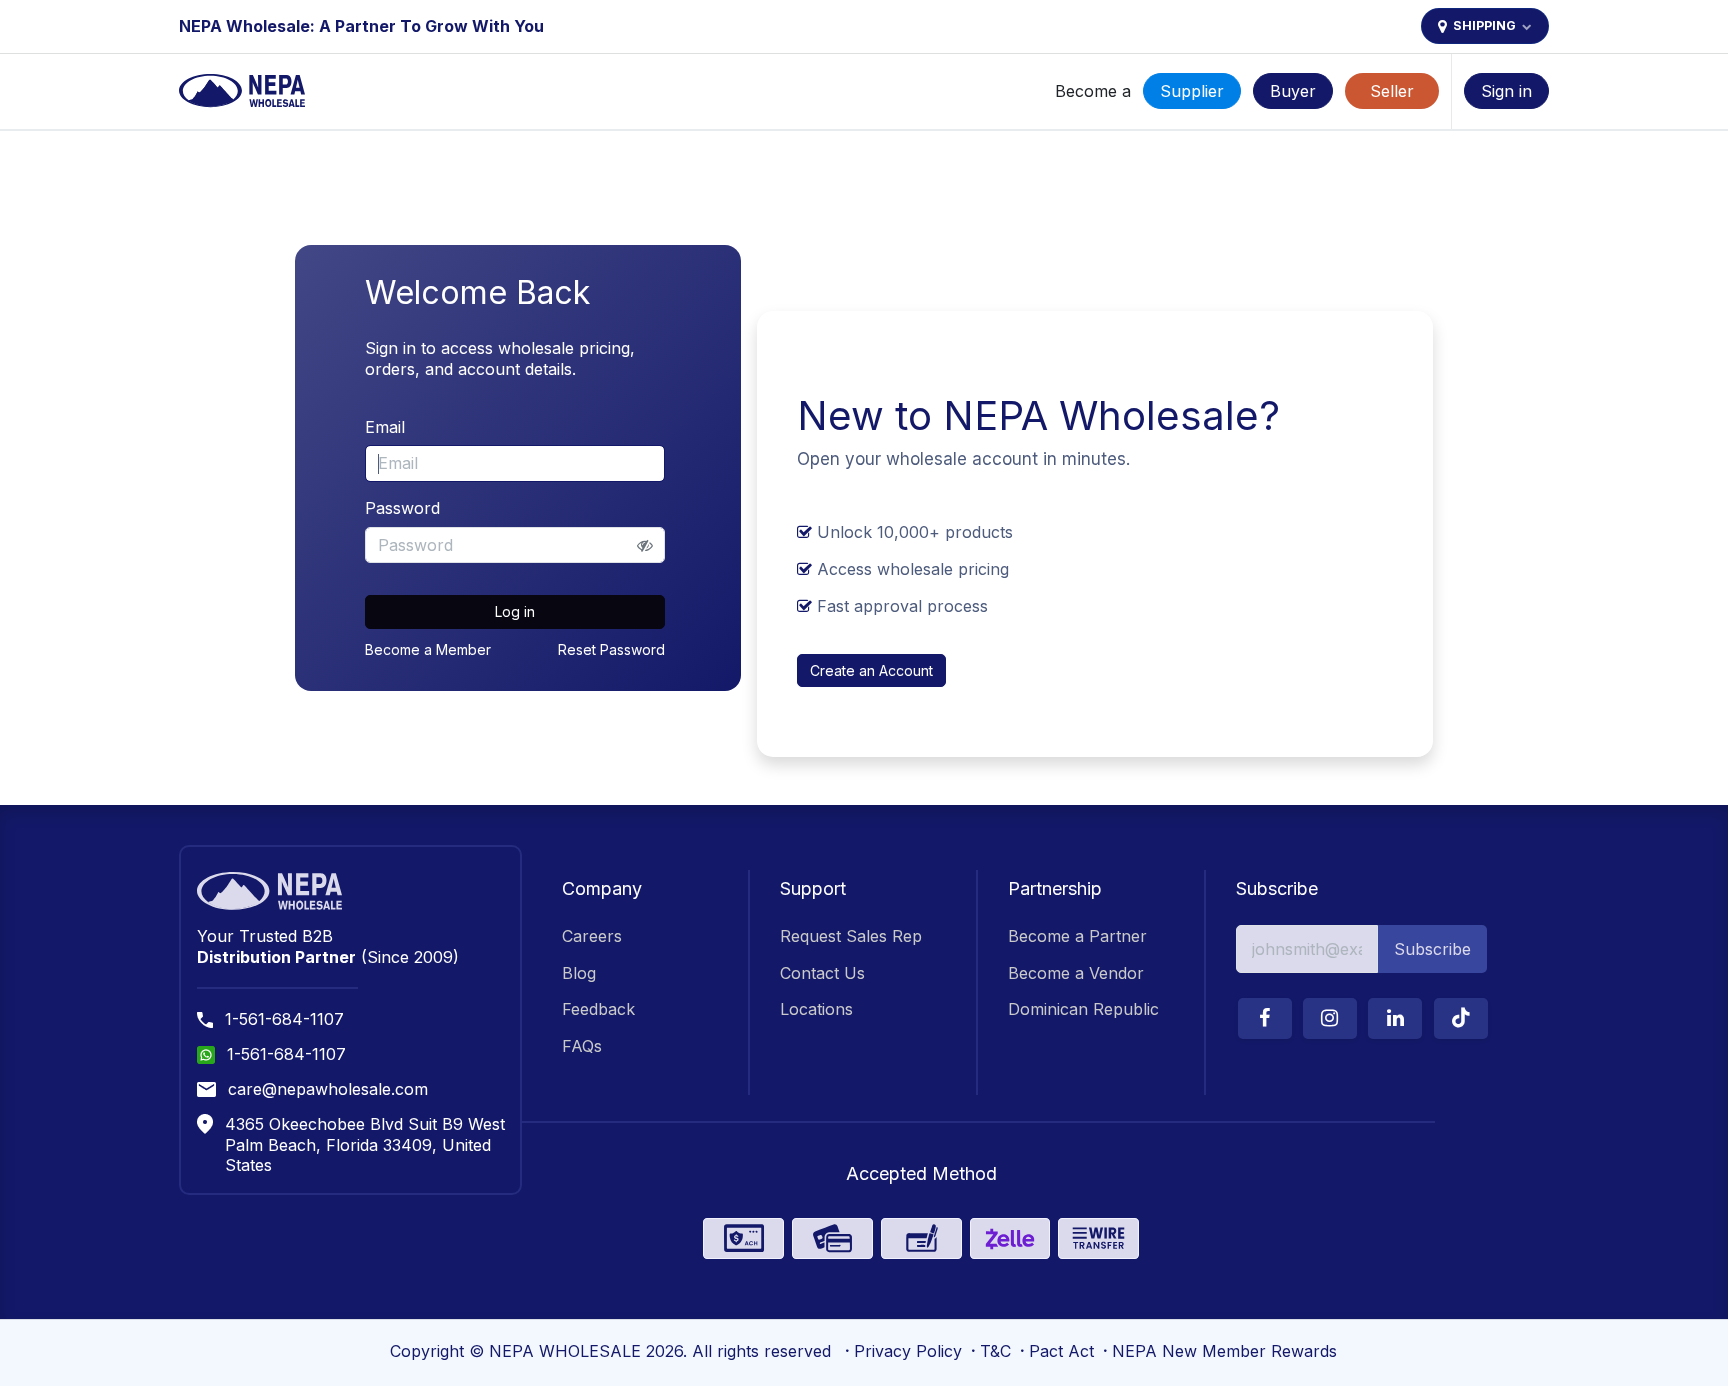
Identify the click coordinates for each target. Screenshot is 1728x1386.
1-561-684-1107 (284, 1019)
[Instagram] (1330, 1018)
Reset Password (611, 649)
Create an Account (871, 670)
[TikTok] (1461, 1018)
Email (385, 427)
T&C (995, 1351)
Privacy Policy (908, 1351)
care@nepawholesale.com (328, 1089)
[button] (1432, 949)
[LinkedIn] (1395, 1018)
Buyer (1293, 91)
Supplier (1192, 91)
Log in (515, 611)
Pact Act (1061, 1351)
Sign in (1506, 91)
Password (402, 508)
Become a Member (428, 649)
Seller (1392, 91)
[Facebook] (1265, 1018)
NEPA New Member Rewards (1224, 1351)
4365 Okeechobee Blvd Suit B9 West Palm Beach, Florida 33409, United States (365, 1145)
